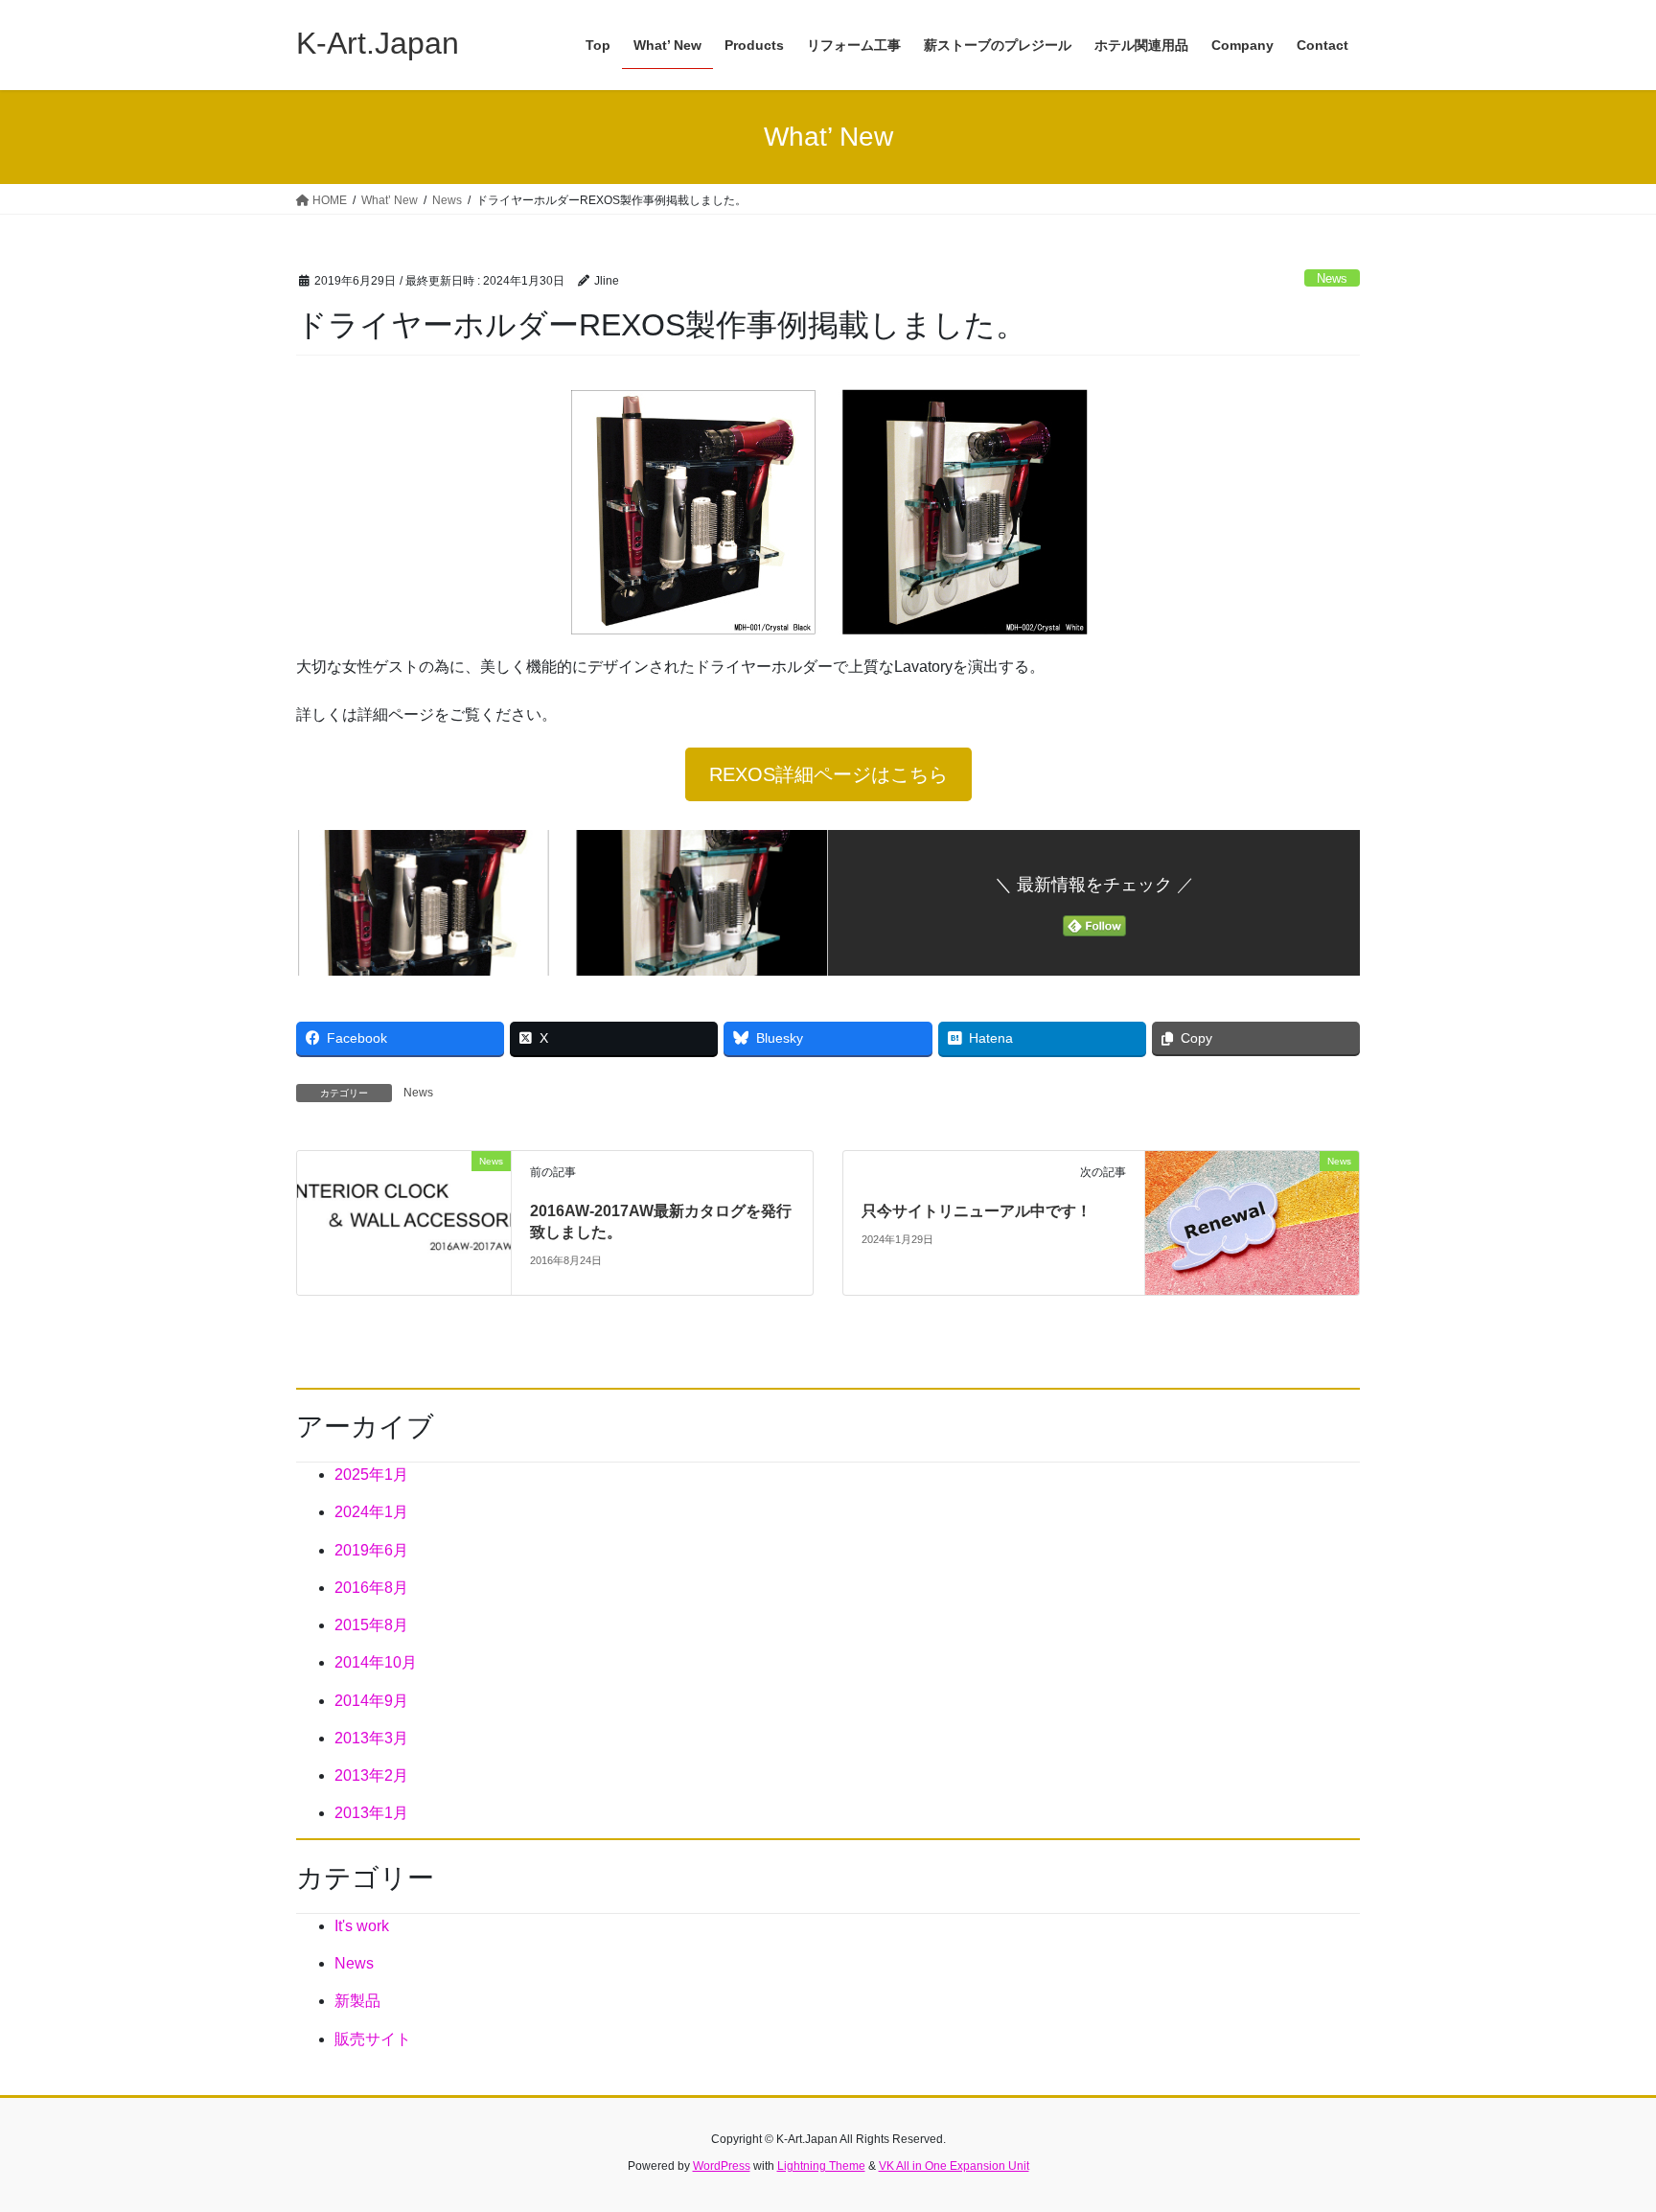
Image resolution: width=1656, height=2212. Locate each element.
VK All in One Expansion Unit (954, 2166)
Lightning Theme (821, 2166)
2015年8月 (371, 1625)
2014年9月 (371, 1701)
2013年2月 (371, 1775)
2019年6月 (371, 1550)
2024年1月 (371, 1512)
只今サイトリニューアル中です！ (977, 1211)
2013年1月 (371, 1813)
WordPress (722, 2166)
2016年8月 (371, 1588)
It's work (362, 1926)
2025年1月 (371, 1475)
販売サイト (373, 2039)
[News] (404, 1221)
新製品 (357, 2001)
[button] (828, 774)
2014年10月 (376, 1662)
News (1332, 278)
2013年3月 (371, 1738)
